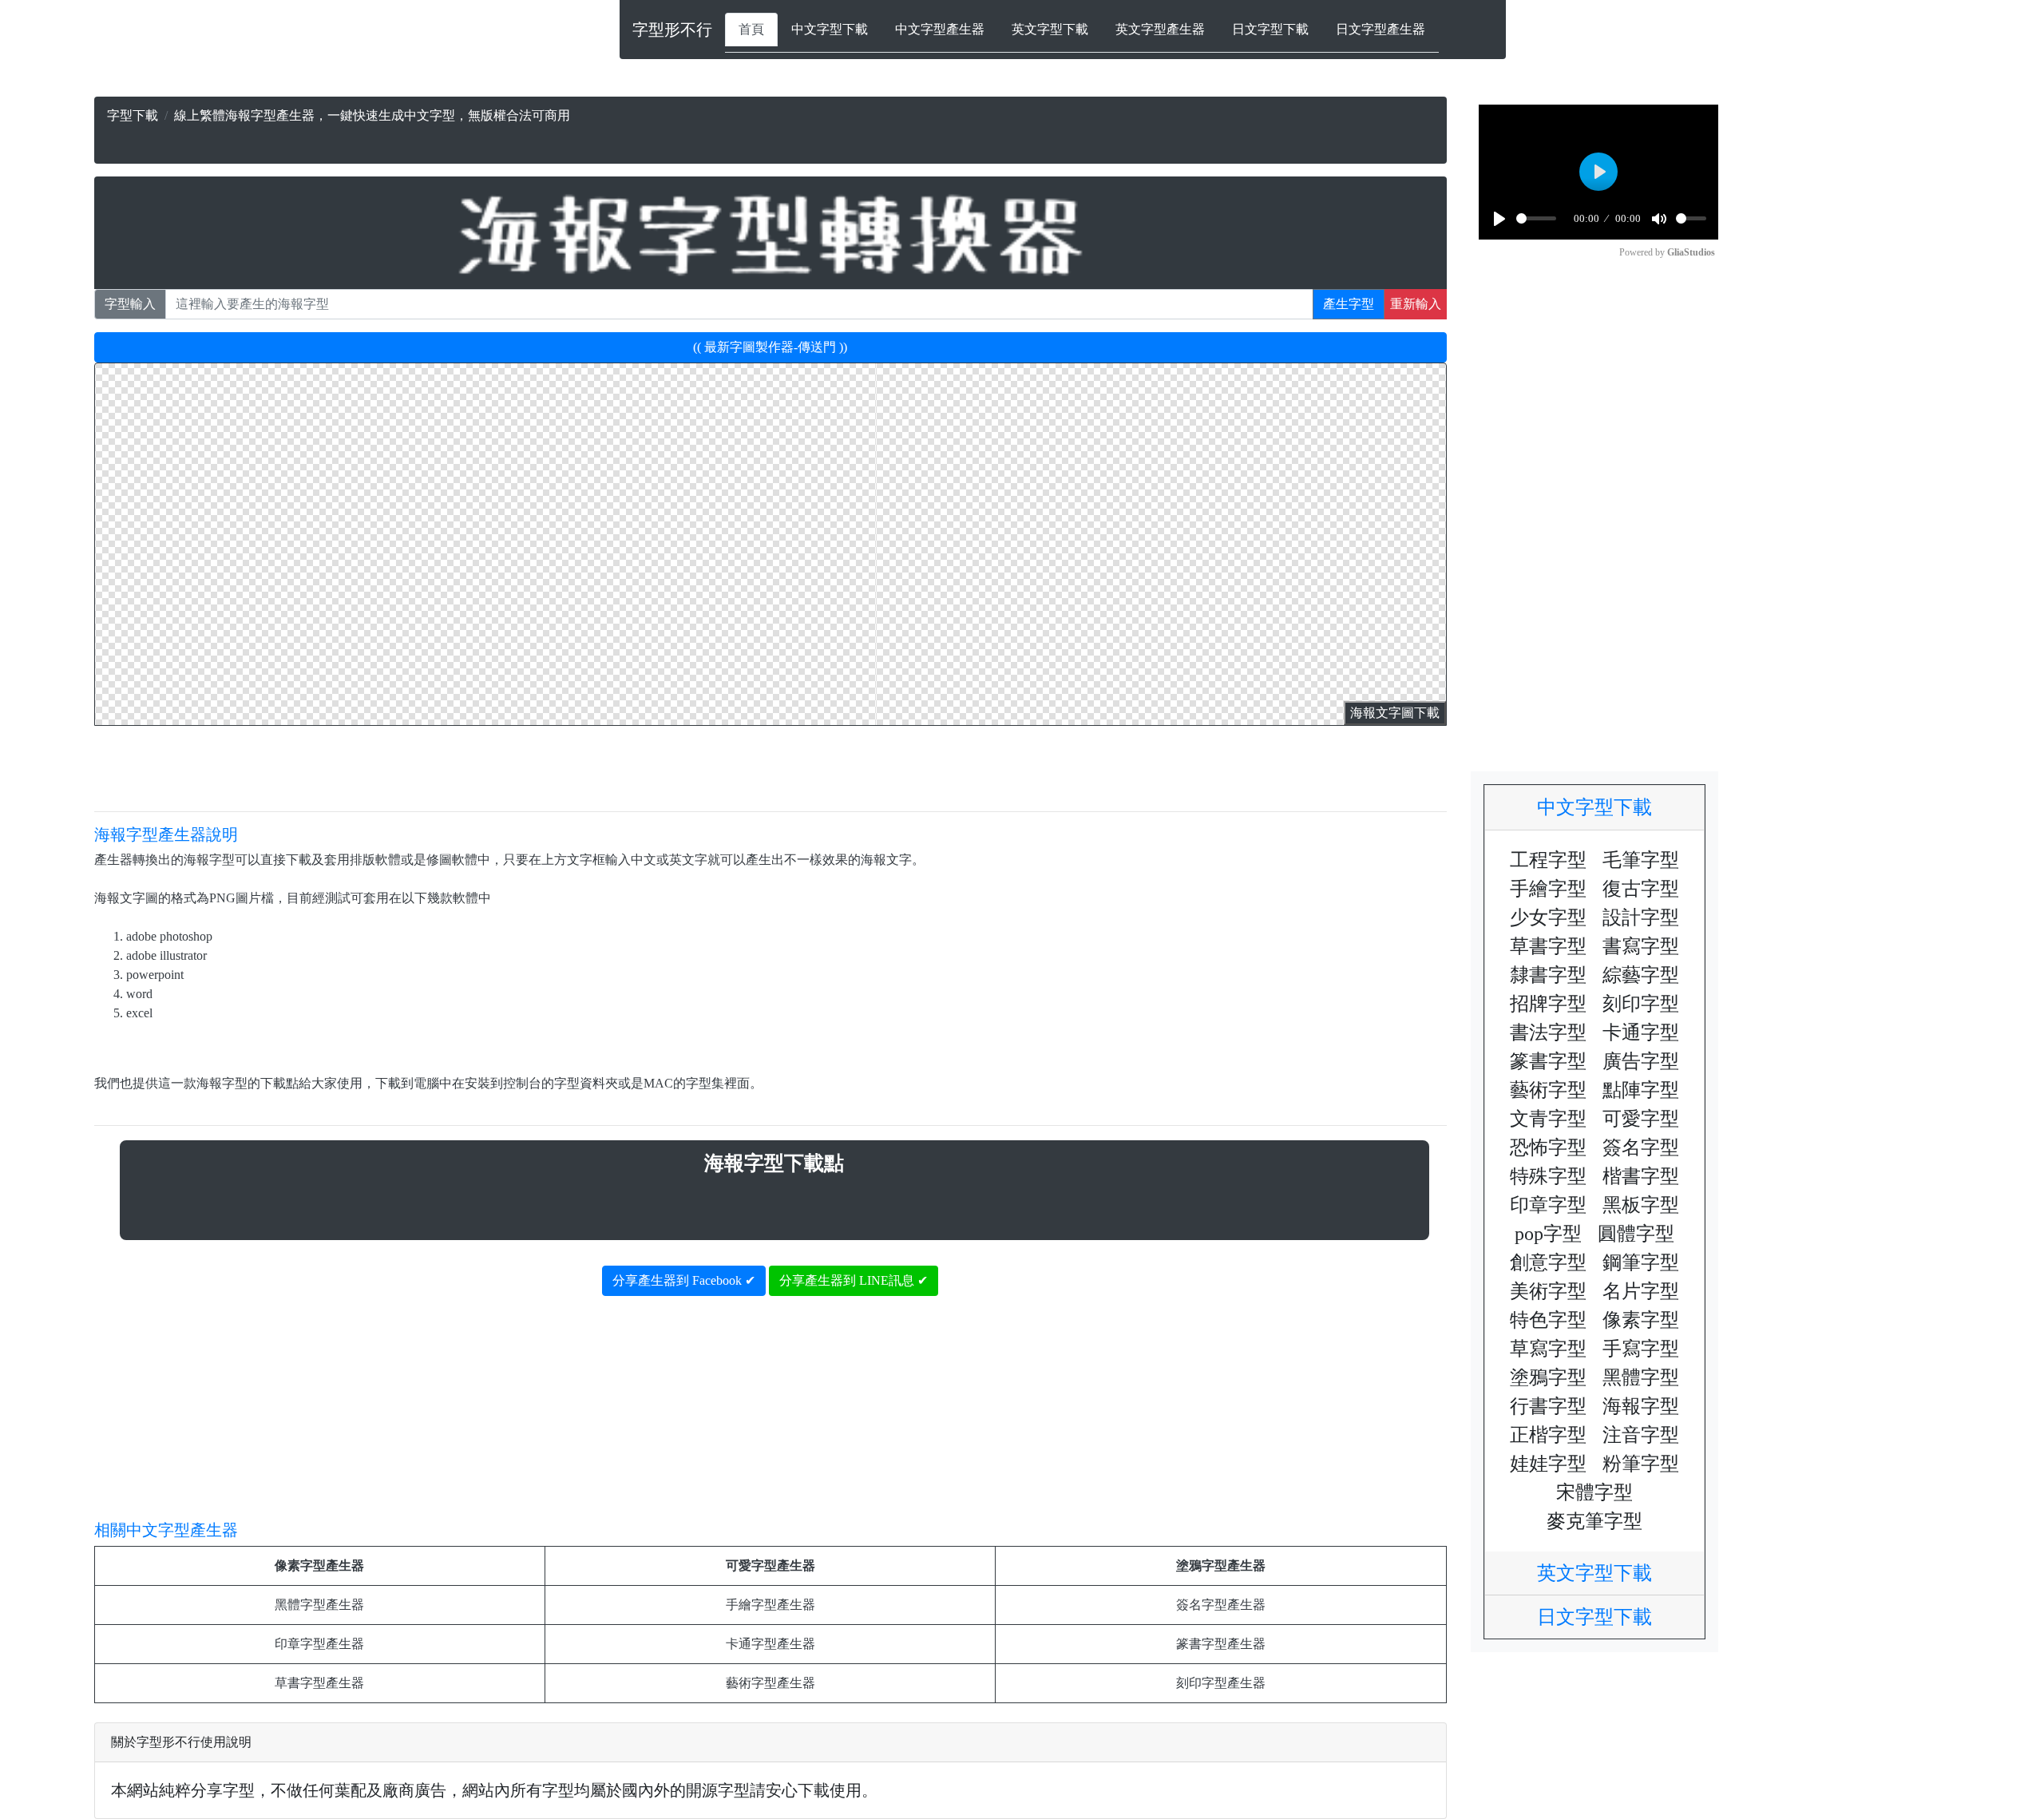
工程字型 (1548, 860)
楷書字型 (1641, 1176)
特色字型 (1548, 1320)
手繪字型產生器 (770, 1605)
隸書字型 (1548, 975)
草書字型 (1548, 946)
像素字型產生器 (319, 1565)
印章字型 (1548, 1205)
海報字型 (1641, 1406)
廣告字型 (1641, 1061)
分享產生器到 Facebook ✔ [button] (684, 1280)
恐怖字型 (1548, 1147)
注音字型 (1641, 1435)
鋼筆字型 (1641, 1262)
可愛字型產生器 (770, 1565)
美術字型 (1548, 1291)
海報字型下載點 (774, 1163)
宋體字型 (1594, 1492)
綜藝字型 (1641, 975)
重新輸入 (1416, 304)
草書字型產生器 (319, 1683)
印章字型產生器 (319, 1644)
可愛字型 (1641, 1119)
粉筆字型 (1641, 1464)
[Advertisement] (977, 130)
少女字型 (1548, 917)
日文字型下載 (1270, 29)
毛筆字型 (1641, 860)
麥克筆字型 (1594, 1521)
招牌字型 (1548, 1004)
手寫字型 (1641, 1349)
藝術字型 (1548, 1090)
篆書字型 (1548, 1061)
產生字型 (1349, 304)
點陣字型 (1641, 1090)
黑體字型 (1641, 1377)
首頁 (751, 29)
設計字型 (1641, 917)
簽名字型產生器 (1221, 1605)
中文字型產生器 (940, 29)
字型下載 (133, 115)
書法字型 (1548, 1032)
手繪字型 (1548, 889)
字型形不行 (672, 30)
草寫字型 (1548, 1349)
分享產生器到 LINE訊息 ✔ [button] (854, 1280)
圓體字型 (1636, 1234)
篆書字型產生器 (1221, 1644)
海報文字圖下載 (1395, 713)
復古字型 (1641, 889)
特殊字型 (1548, 1176)
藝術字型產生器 (770, 1683)
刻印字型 (1641, 1004)
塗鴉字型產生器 (1221, 1565)
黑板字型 (1641, 1205)
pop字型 (1548, 1234)
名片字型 (1641, 1291)
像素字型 (1641, 1320)
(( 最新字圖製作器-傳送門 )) (770, 347)
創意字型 (1548, 1262)
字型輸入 (130, 304)
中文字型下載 (830, 29)
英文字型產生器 (1160, 29)
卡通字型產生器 (770, 1644)
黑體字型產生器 (319, 1605)
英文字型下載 (1050, 29)
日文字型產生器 (1380, 29)
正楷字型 (1548, 1435)
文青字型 (1548, 1119)
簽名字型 (1641, 1147)
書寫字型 (1641, 946)
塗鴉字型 (1548, 1377)
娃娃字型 (1548, 1464)
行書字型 (1548, 1406)
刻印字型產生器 (1221, 1683)
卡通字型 (1641, 1032)
